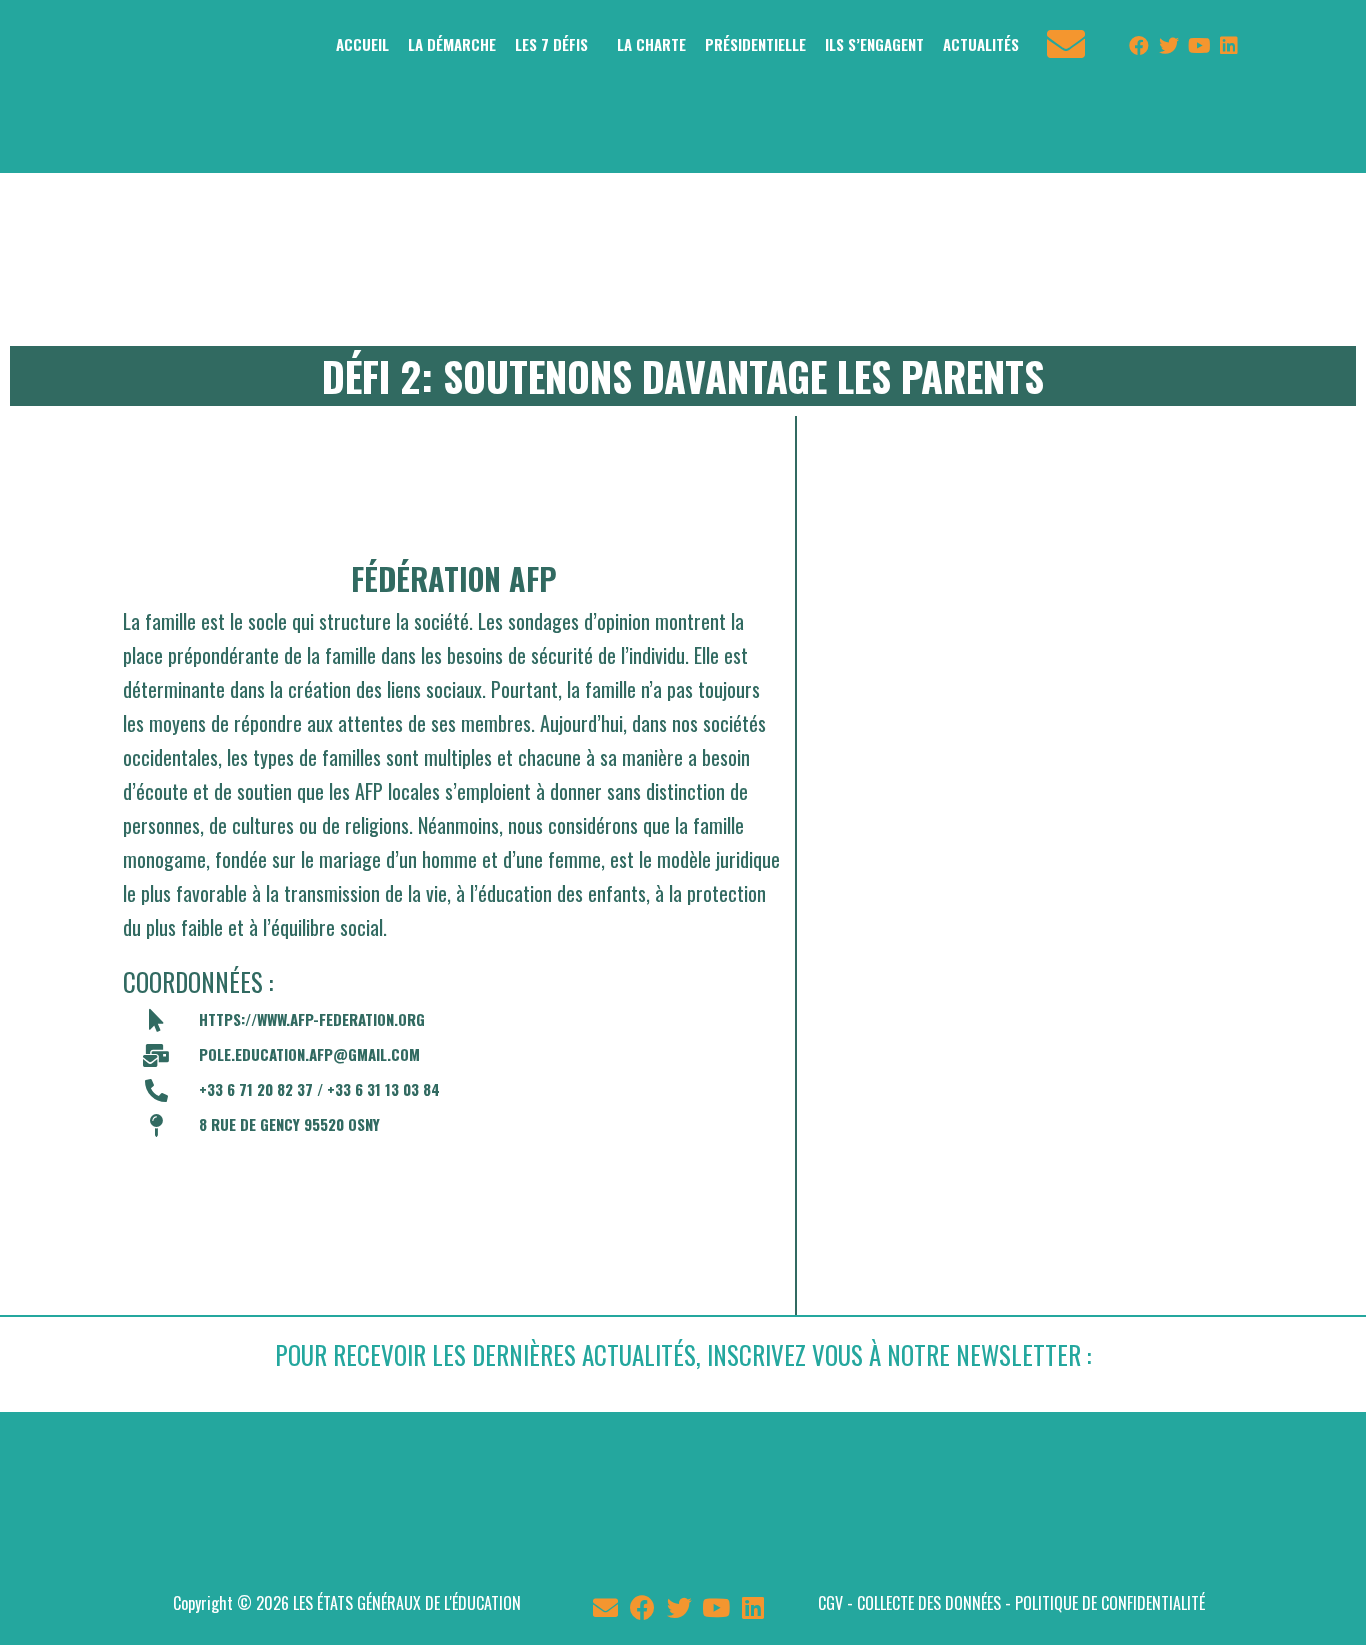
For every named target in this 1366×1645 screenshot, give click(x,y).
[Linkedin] (1229, 46)
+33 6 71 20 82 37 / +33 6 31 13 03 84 (319, 1089)
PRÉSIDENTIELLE (755, 44)
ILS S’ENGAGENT (874, 44)
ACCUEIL (362, 44)
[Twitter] (1169, 46)
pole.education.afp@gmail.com (309, 1054)
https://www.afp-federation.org (312, 1019)
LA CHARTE (651, 44)
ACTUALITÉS (981, 44)
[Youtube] (1199, 46)
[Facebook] (1139, 46)
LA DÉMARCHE (452, 44)
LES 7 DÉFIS (551, 44)
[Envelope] (605, 1607)
